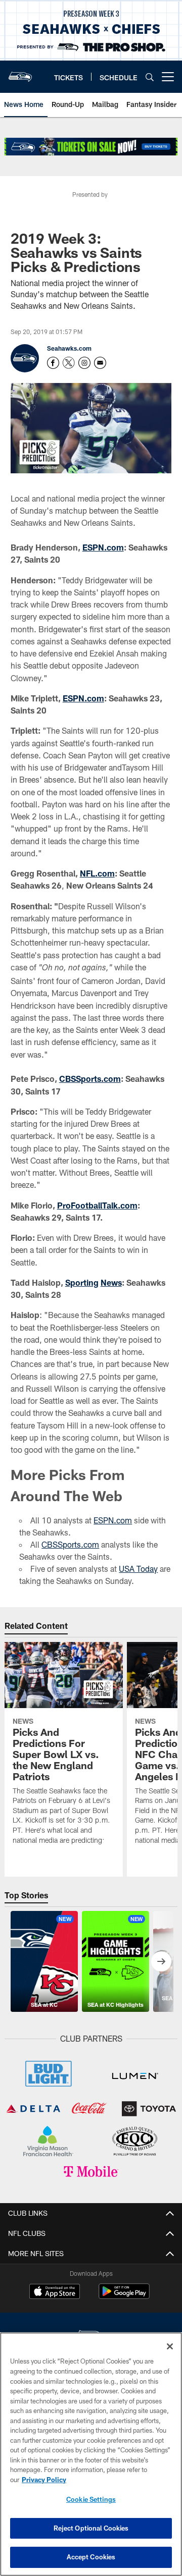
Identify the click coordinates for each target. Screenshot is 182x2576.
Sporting (82, 1282)
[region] (91, 2454)
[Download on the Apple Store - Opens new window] (55, 2292)
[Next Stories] (161, 1961)
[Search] (150, 77)
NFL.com (97, 873)
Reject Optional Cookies (91, 2528)
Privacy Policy (44, 2480)
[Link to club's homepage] (20, 73)
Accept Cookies (91, 2557)
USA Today (138, 1569)
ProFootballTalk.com (97, 1205)
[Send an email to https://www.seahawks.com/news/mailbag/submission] (100, 363)
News (111, 1282)
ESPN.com (103, 547)
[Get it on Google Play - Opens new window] (124, 2296)
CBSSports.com (90, 1079)
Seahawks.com (69, 348)
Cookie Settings (91, 2499)
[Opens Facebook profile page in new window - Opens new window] (53, 363)
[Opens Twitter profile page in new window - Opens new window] (69, 363)
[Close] (170, 2346)
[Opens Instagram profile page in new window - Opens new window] (84, 363)
